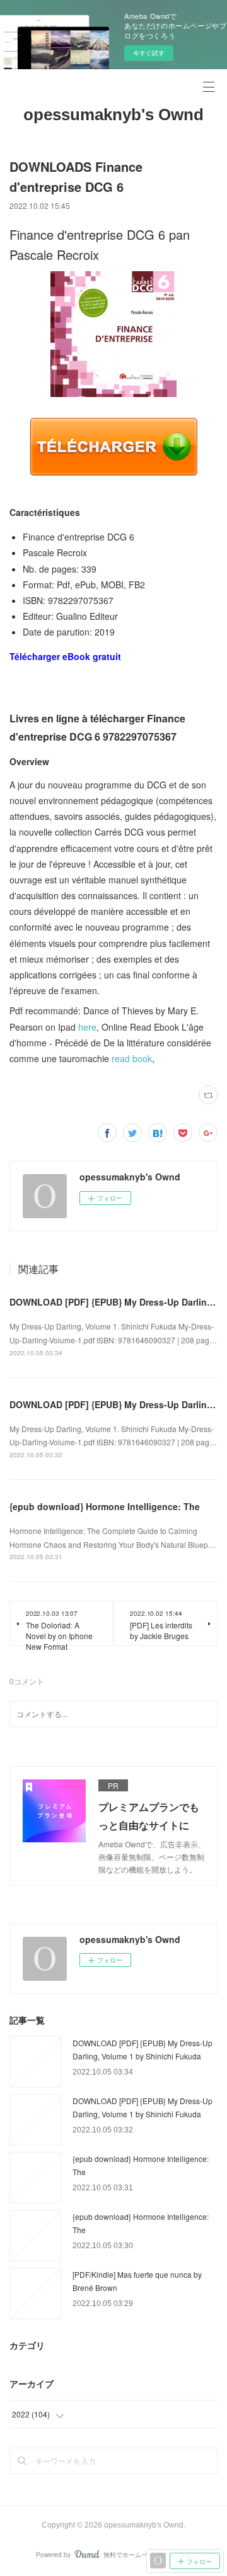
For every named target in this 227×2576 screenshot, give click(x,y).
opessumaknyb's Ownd (113, 115)
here (87, 1027)
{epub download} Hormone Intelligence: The (105, 1506)
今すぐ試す (149, 53)
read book (132, 1058)
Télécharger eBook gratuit (65, 656)
